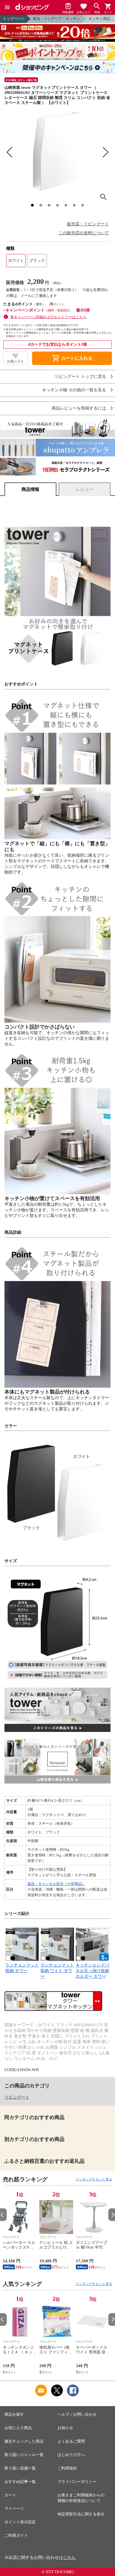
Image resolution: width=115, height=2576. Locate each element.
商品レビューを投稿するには (79, 408)
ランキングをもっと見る (94, 2179)
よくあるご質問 (71, 2441)
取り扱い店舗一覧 (20, 2468)
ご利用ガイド (16, 2535)
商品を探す (14, 2414)
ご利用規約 (67, 2468)
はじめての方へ (71, 2455)
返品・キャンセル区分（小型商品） (56, 1884)
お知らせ (65, 2428)
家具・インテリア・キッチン (57, 19)
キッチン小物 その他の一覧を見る (74, 390)
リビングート (17, 2097)
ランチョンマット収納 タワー (22, 1968)
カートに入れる (72, 358)
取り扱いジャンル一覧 (24, 2455)
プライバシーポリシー (77, 2482)
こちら (69, 2557)
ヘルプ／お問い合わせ (77, 2414)
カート (10, 2495)
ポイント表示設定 (20, 2522)
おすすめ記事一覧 (20, 2482)
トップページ (14, 19)
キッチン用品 (99, 19)
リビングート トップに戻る (80, 377)
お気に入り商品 (18, 2428)
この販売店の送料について (84, 233)
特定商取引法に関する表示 (81, 2514)
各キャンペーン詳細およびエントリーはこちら (48, 317)
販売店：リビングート (88, 224)
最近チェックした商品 (24, 2441)
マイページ (14, 2509)
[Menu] (7, 7)
